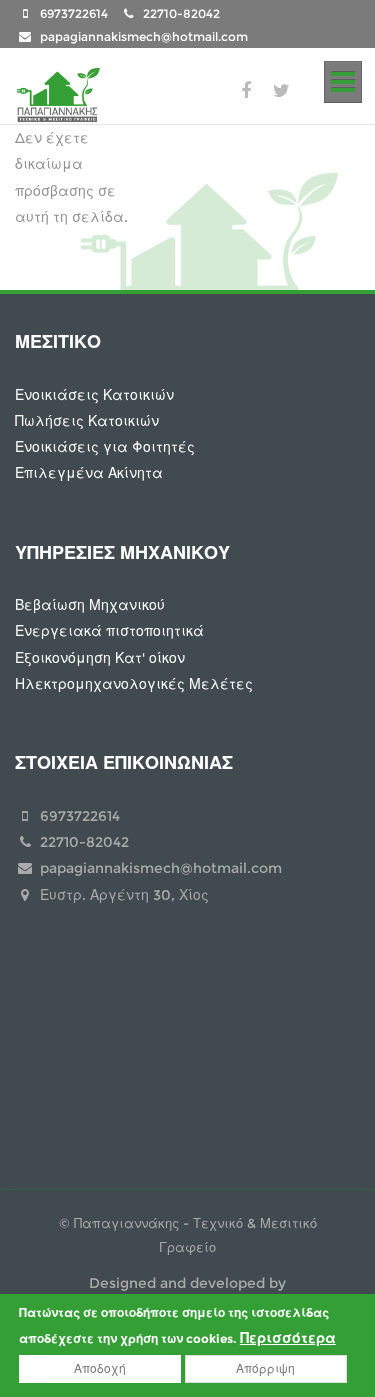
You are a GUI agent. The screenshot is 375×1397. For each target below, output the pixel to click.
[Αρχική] (58, 91)
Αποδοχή (100, 1368)
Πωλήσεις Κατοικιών (87, 421)
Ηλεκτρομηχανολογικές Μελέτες (134, 684)
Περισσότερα (288, 1338)
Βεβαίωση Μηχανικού (90, 605)
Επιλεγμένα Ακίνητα (89, 473)
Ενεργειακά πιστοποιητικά (109, 631)
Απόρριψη (265, 1368)
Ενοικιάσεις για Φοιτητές (105, 447)
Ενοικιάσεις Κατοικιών (94, 395)
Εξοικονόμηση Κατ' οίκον (100, 658)
